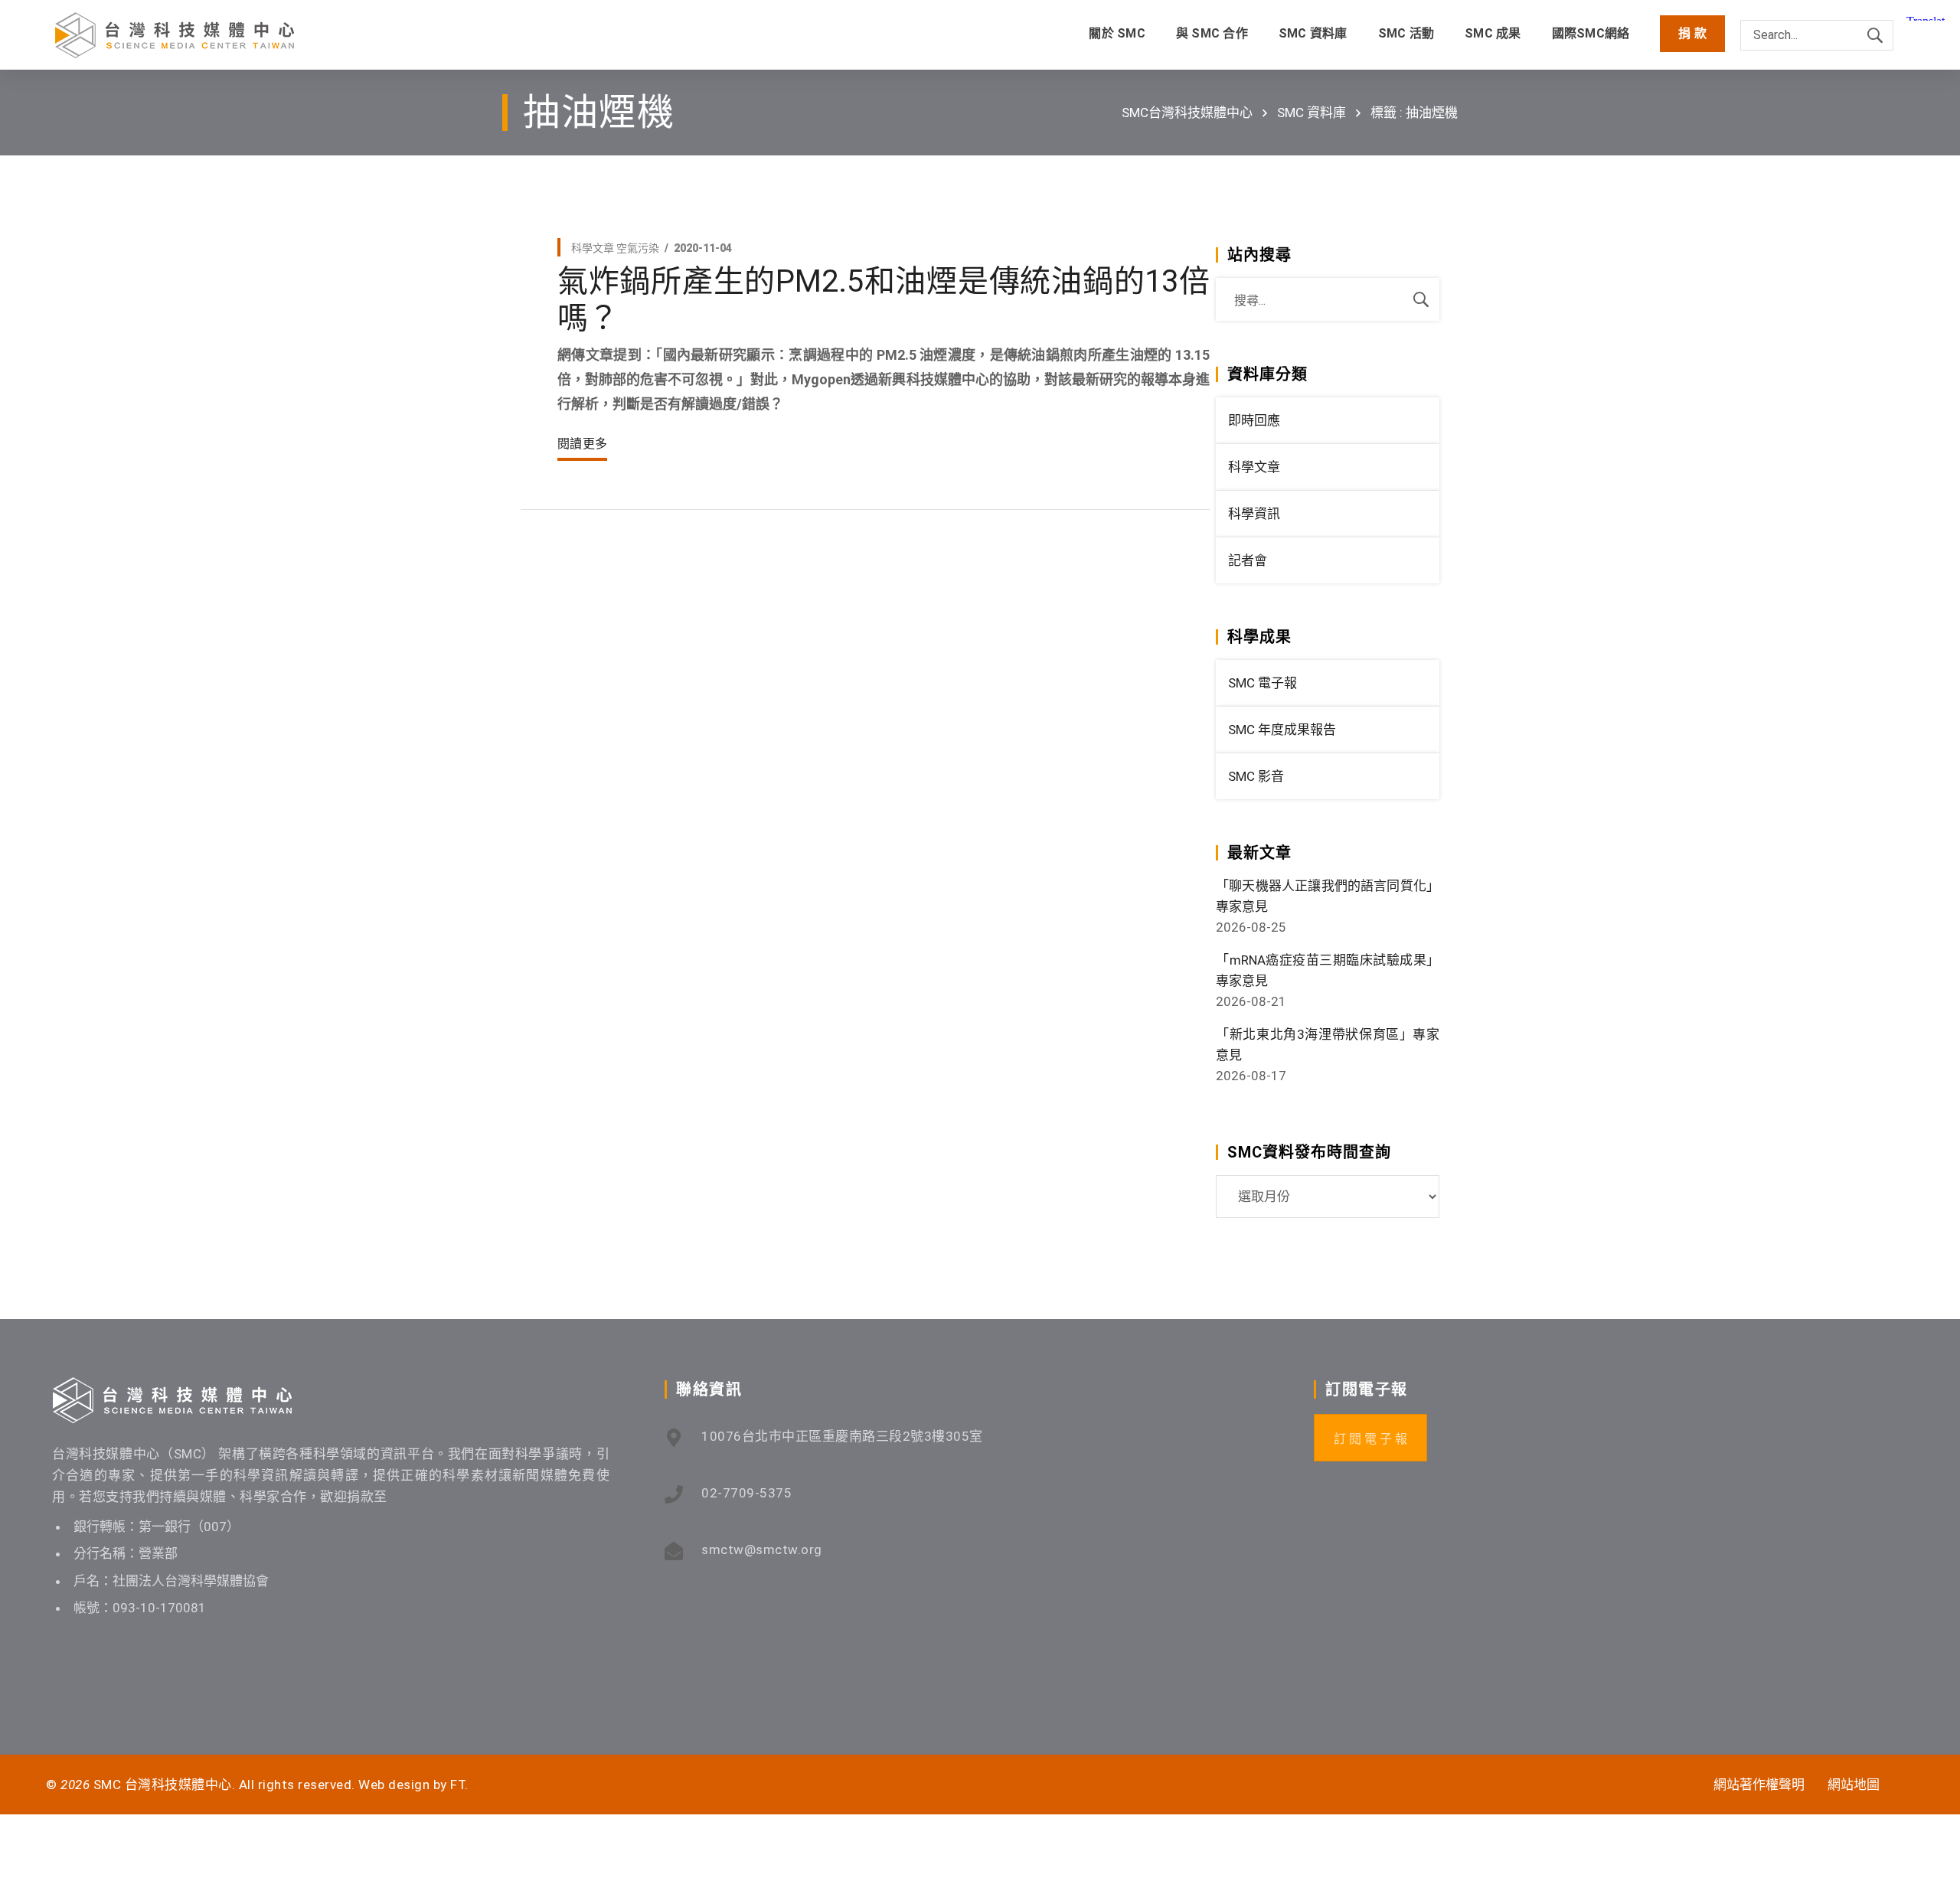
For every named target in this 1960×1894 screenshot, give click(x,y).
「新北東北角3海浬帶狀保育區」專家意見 (1328, 1045)
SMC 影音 (1256, 776)
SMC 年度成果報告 (1282, 730)
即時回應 (1254, 420)
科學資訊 (1254, 514)
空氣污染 (638, 248)
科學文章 (593, 248)
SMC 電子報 (1263, 683)
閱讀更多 (582, 444)
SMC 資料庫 (1312, 113)
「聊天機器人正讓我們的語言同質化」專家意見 (1328, 896)
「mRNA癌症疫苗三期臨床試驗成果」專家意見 (1328, 970)
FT (457, 1785)
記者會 (1248, 560)
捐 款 (1692, 33)
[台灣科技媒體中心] (175, 35)
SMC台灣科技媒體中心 (1187, 113)
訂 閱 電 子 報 (1370, 1439)
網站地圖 (1854, 1785)
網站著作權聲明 (1759, 1785)
